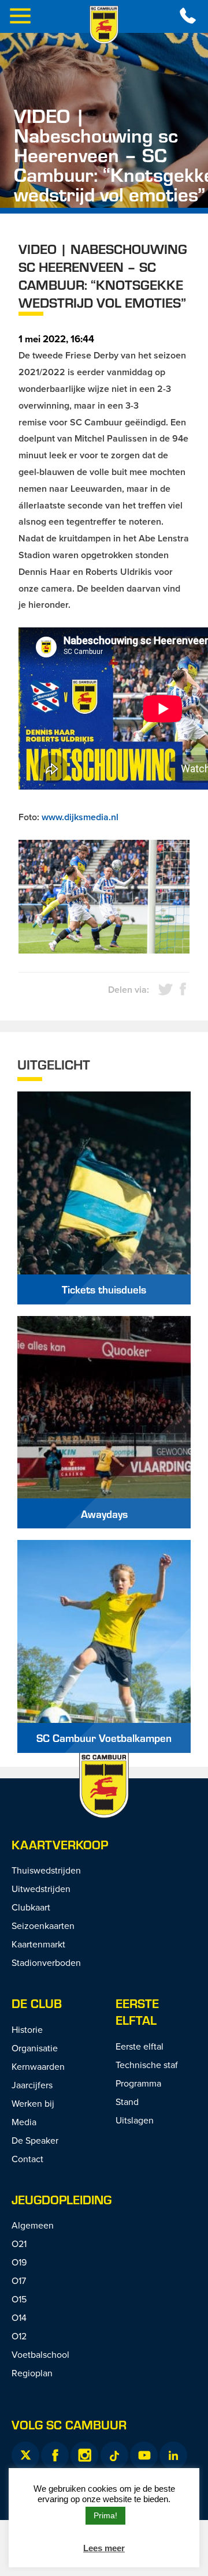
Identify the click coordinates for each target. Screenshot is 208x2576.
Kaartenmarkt (38, 1944)
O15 (19, 2299)
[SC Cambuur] (104, 25)
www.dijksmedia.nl (80, 817)
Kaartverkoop (60, 1844)
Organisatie (35, 2048)
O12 (19, 2336)
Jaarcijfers (32, 2085)
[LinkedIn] (173, 2455)
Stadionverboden (46, 1962)
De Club (37, 2003)
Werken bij (33, 2103)
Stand (127, 2102)
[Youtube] (144, 2455)
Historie (27, 2029)
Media (24, 2122)
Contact (27, 2159)
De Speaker (35, 2140)
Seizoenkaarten (43, 1926)
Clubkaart (31, 1907)
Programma (138, 2083)
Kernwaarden (38, 2066)
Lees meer (104, 2548)
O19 (19, 2262)
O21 (19, 2244)
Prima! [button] (105, 2515)
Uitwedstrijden (41, 1889)
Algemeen (33, 2225)
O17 (19, 2280)
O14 (19, 2317)
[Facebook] (55, 2455)
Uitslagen (135, 2120)
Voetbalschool (40, 2354)
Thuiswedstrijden (46, 1870)
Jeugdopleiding (62, 2199)
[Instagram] (84, 2455)
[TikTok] (114, 2455)
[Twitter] (25, 2455)
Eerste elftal (137, 2012)
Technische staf (147, 2065)
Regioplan (32, 2373)
